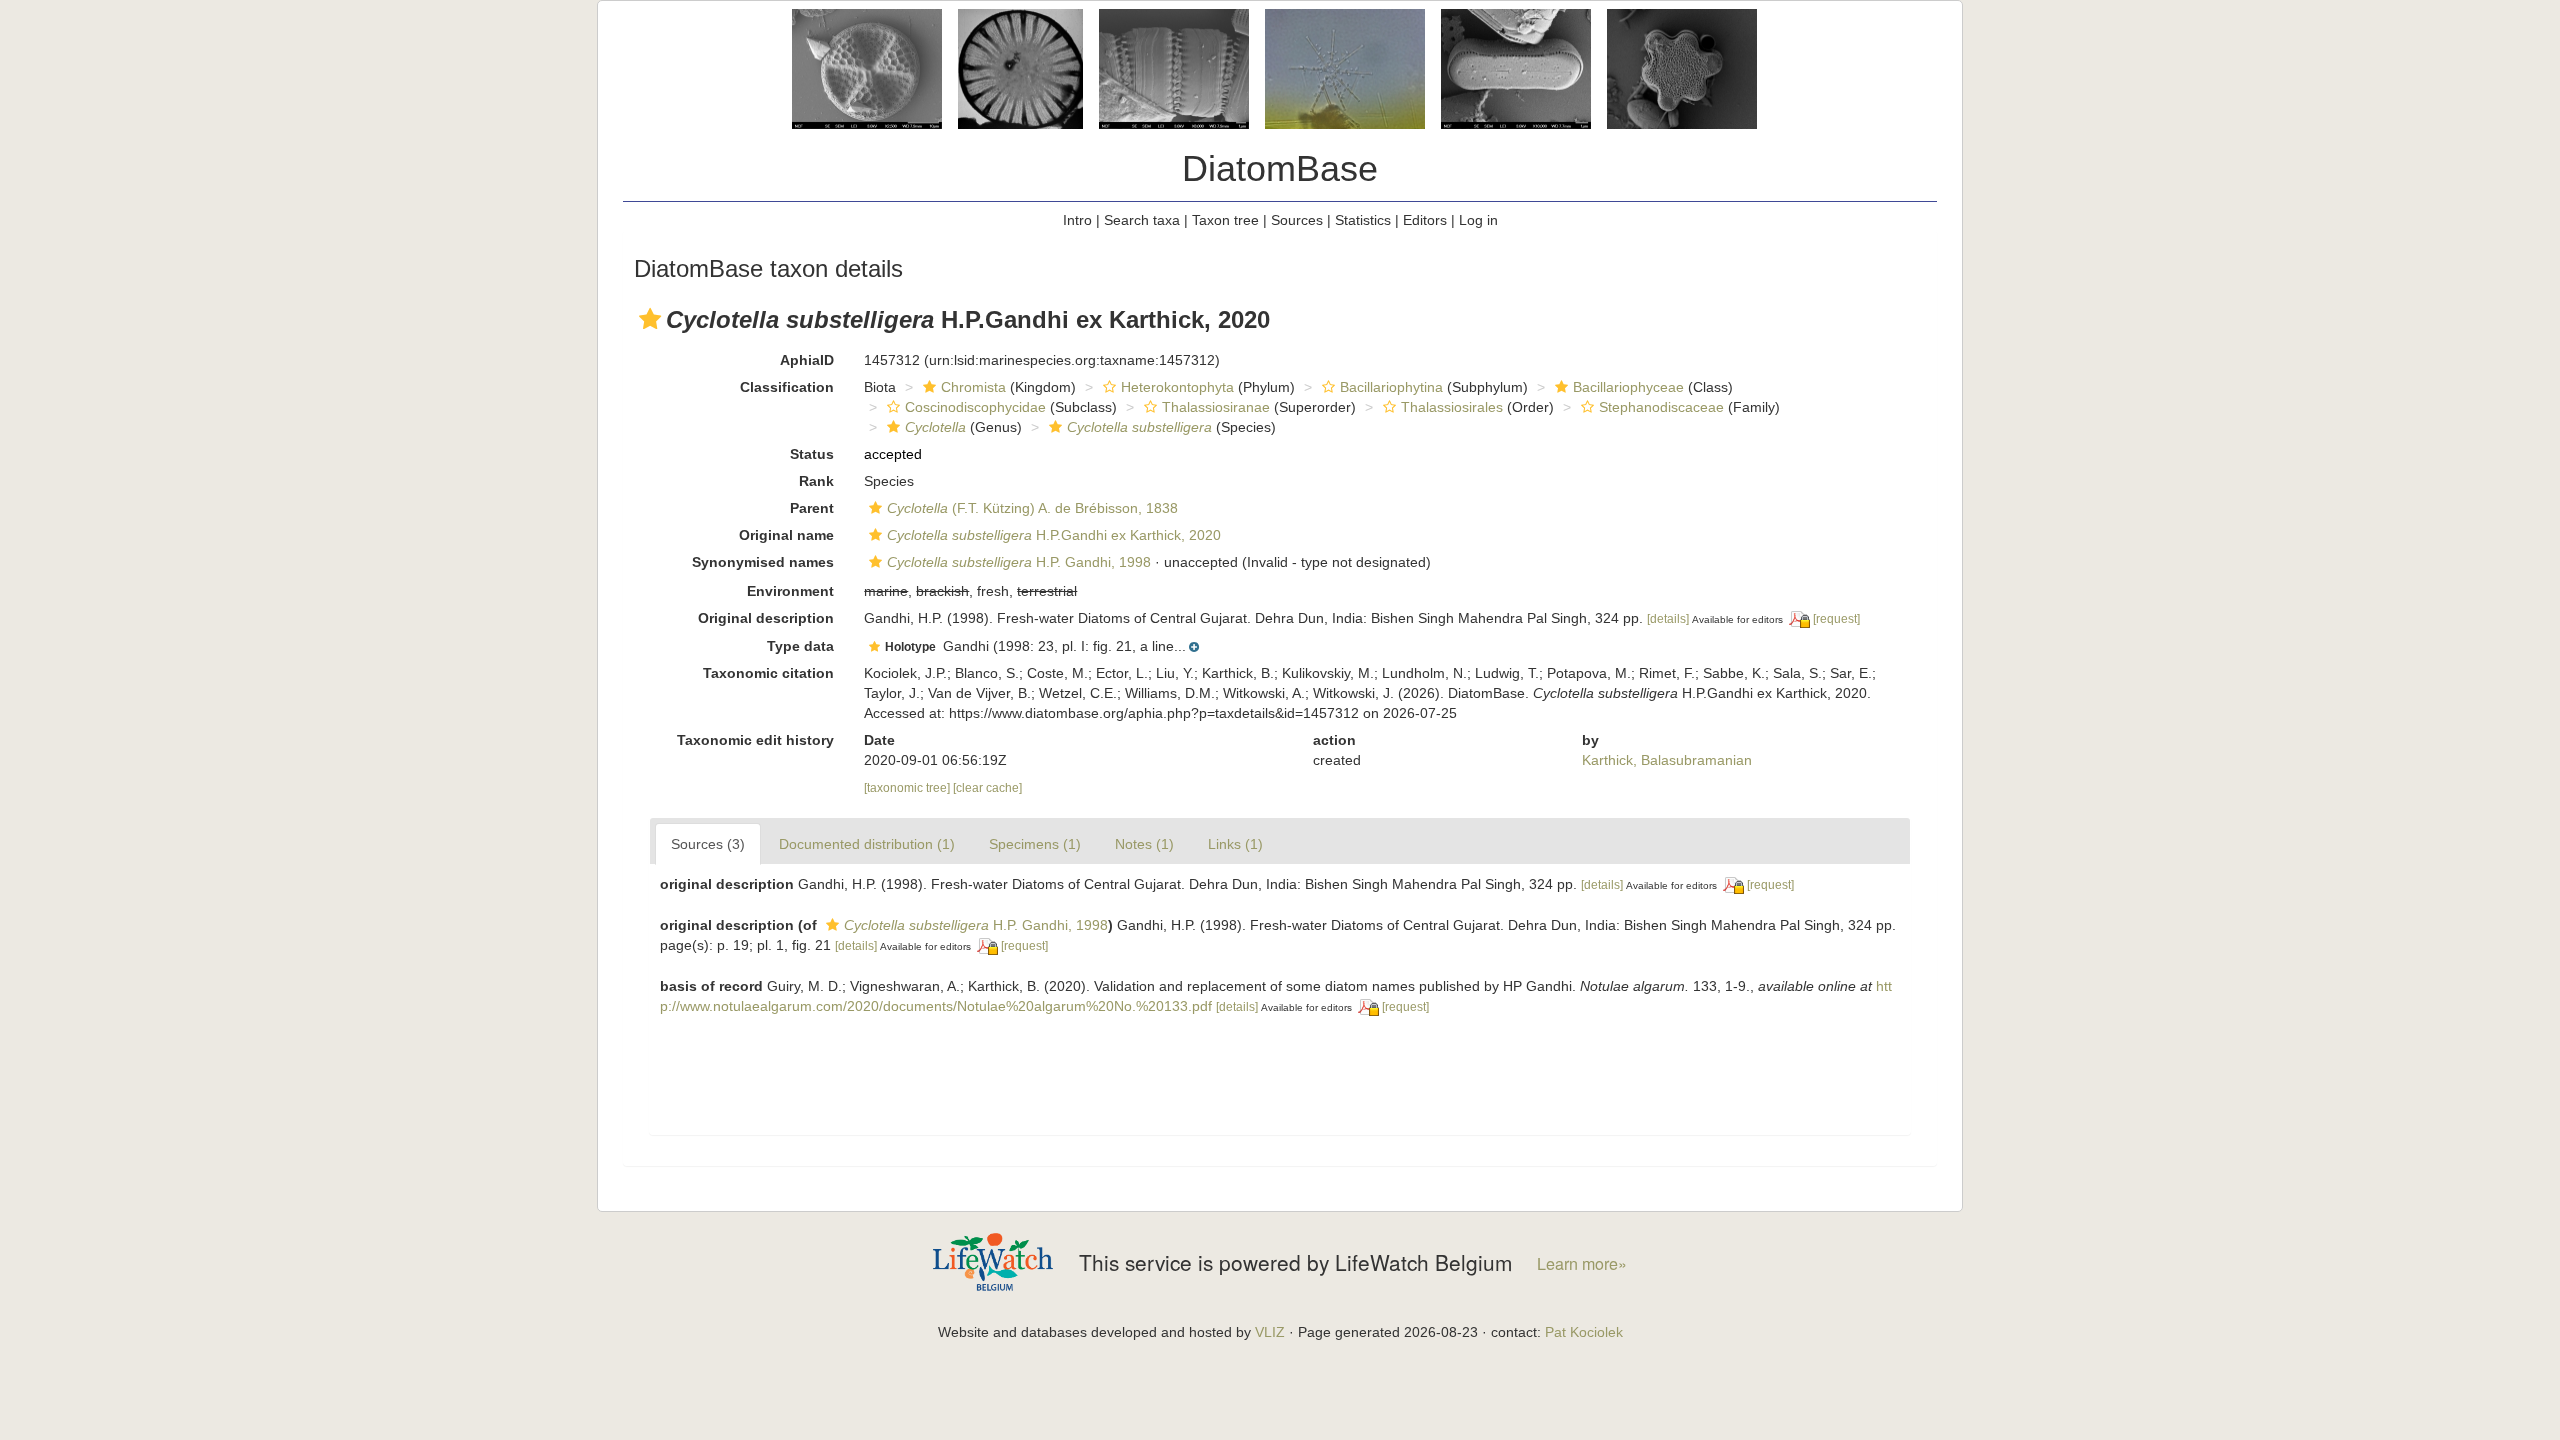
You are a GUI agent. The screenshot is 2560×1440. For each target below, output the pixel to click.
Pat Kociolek (1584, 1332)
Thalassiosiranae (1216, 407)
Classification (787, 387)
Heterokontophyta (1177, 387)
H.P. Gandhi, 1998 (1019, 562)
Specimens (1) (1035, 844)
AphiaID (807, 360)
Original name (786, 535)
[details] (1668, 619)
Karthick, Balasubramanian (1667, 760)
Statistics (1363, 220)
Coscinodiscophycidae (975, 407)
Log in (1478, 220)
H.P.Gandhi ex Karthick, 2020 (1054, 535)
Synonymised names (763, 562)
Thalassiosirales (1452, 407)
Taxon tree (1225, 220)
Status (812, 454)
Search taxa (1142, 220)
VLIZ (1270, 1332)
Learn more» (1582, 1263)
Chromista (973, 387)
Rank (816, 481)
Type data (800, 646)
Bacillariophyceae (1628, 387)
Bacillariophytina (1391, 387)
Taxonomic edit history (755, 740)
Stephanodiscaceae (1661, 407)
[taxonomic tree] (908, 788)
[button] (650, 319)
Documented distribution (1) (867, 844)
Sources (1297, 220)
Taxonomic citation (768, 673)
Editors (1425, 220)
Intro (1077, 220)
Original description (766, 618)
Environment (790, 591)
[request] (1836, 619)
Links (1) (1235, 844)
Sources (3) (708, 844)
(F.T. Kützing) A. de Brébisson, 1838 (1032, 508)
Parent (812, 508)
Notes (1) (1144, 844)
